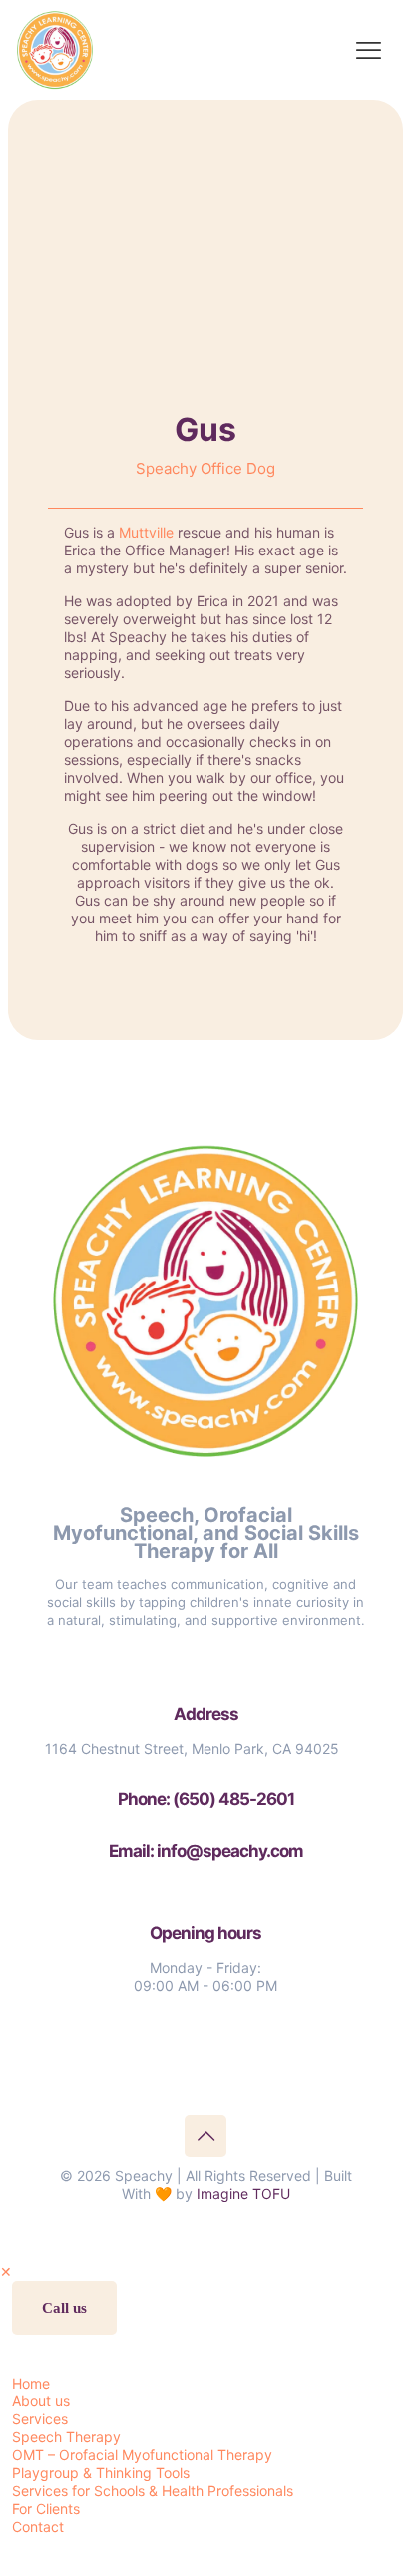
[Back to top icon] (205, 2136)
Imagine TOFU (243, 2194)
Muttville (146, 532)
